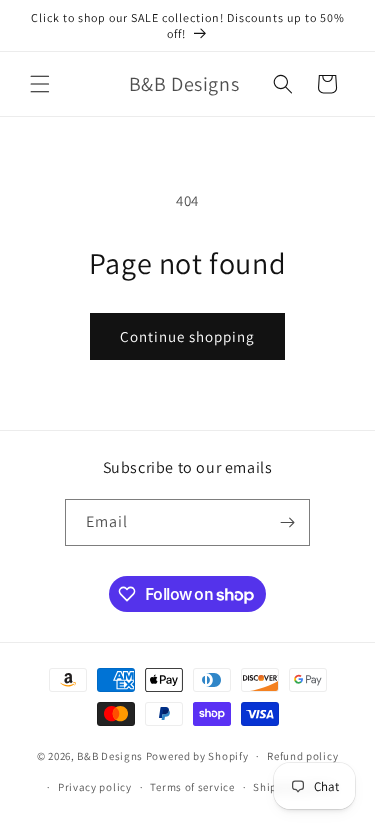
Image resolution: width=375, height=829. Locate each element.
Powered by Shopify (197, 756)
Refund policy (302, 756)
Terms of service (192, 787)
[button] (40, 84)
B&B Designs (110, 756)
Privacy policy (95, 787)
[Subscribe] (287, 522)
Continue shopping (187, 336)
